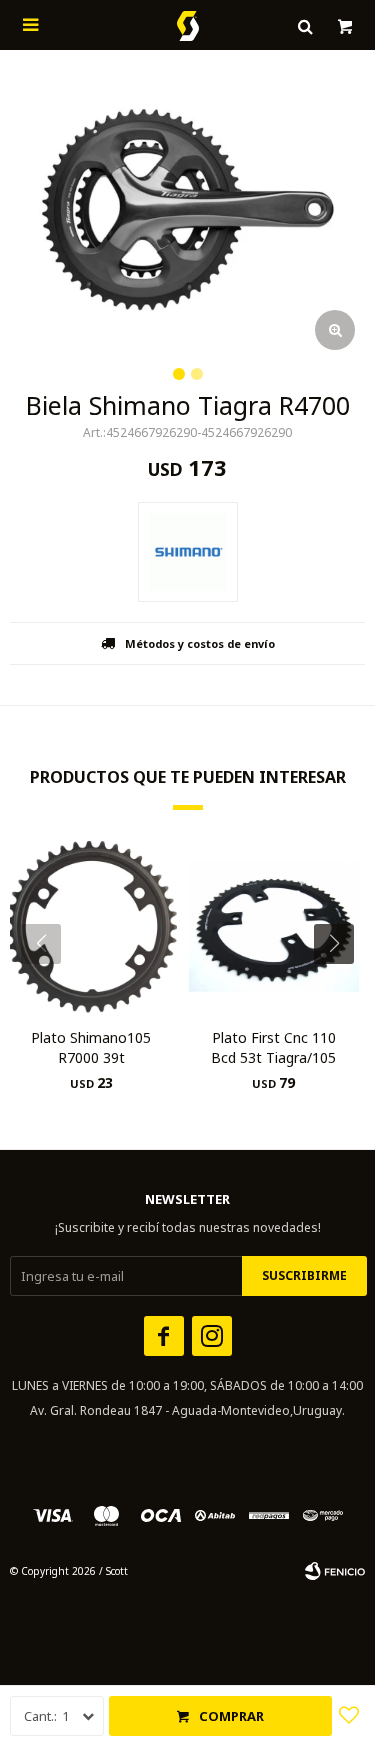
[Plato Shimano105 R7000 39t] (91, 926)
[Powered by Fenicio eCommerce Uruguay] (335, 1571)
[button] (341, 984)
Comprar (231, 1716)
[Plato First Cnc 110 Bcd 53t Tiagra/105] (274, 926)
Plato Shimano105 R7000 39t (91, 1047)
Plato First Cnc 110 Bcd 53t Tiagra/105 (273, 1047)
